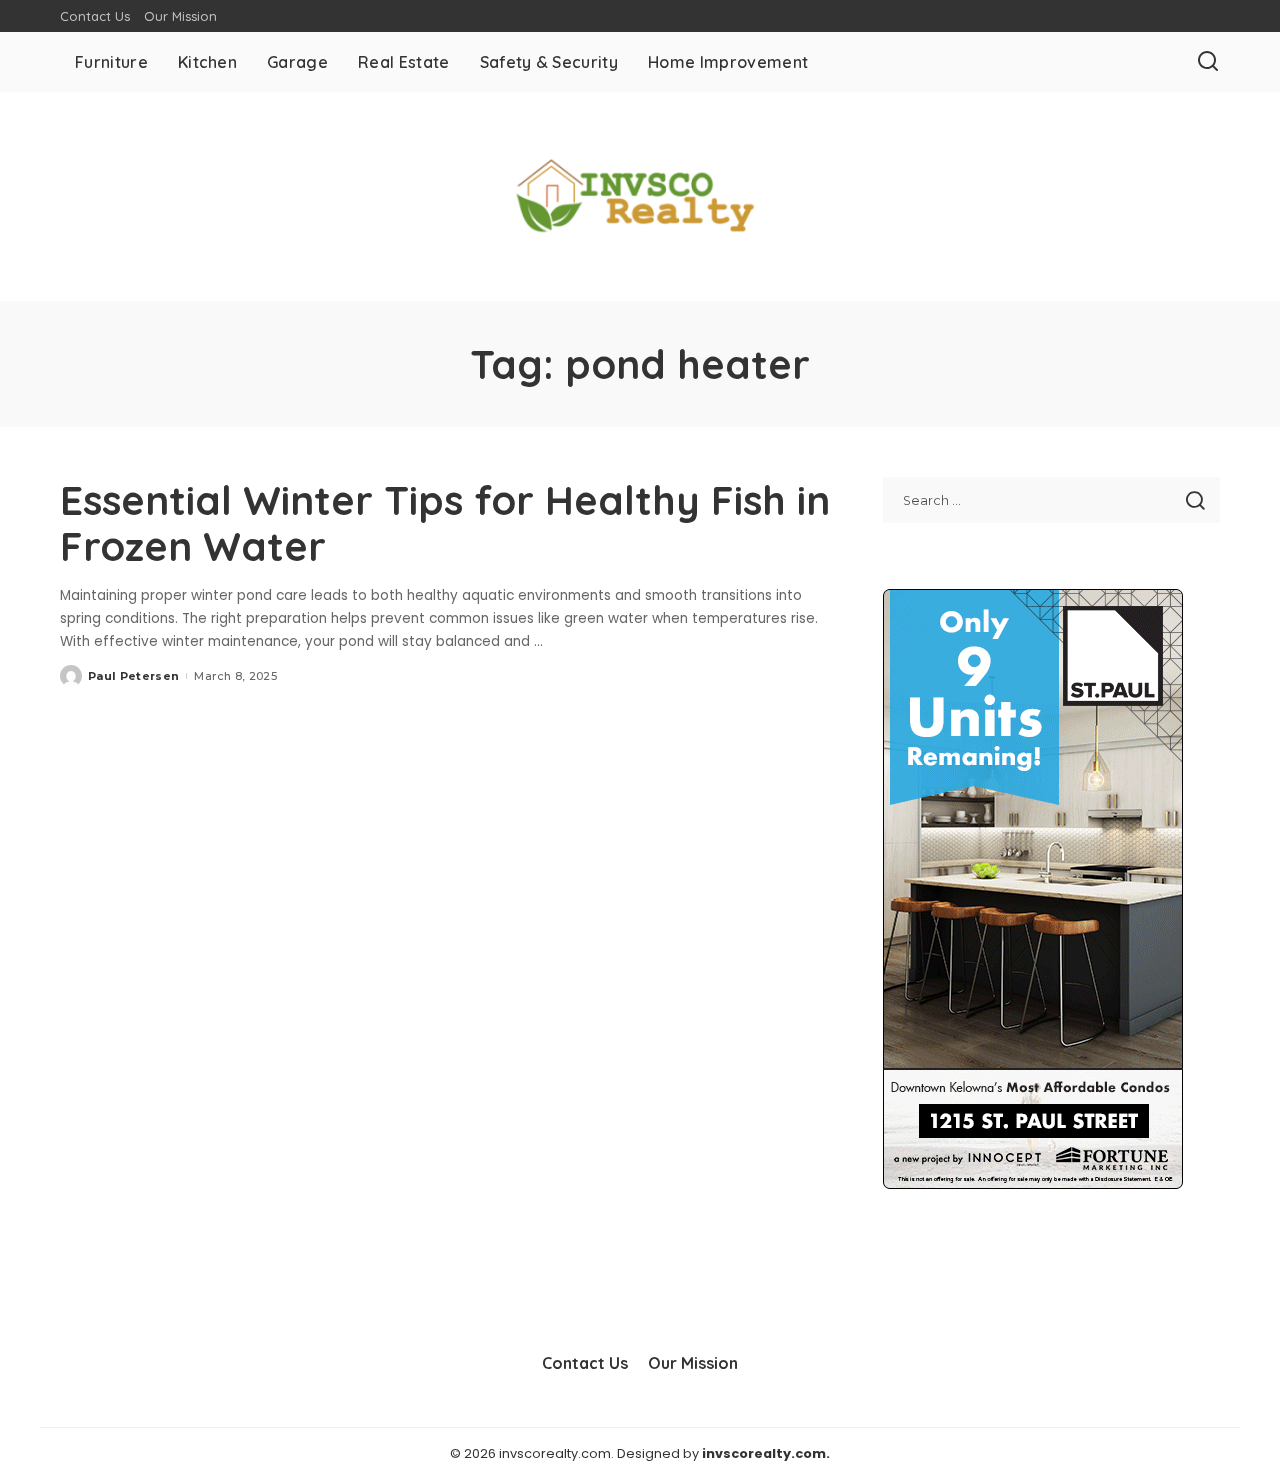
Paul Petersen (133, 676)
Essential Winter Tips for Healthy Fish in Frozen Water (445, 523)
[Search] (1208, 62)
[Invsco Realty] (640, 196)
